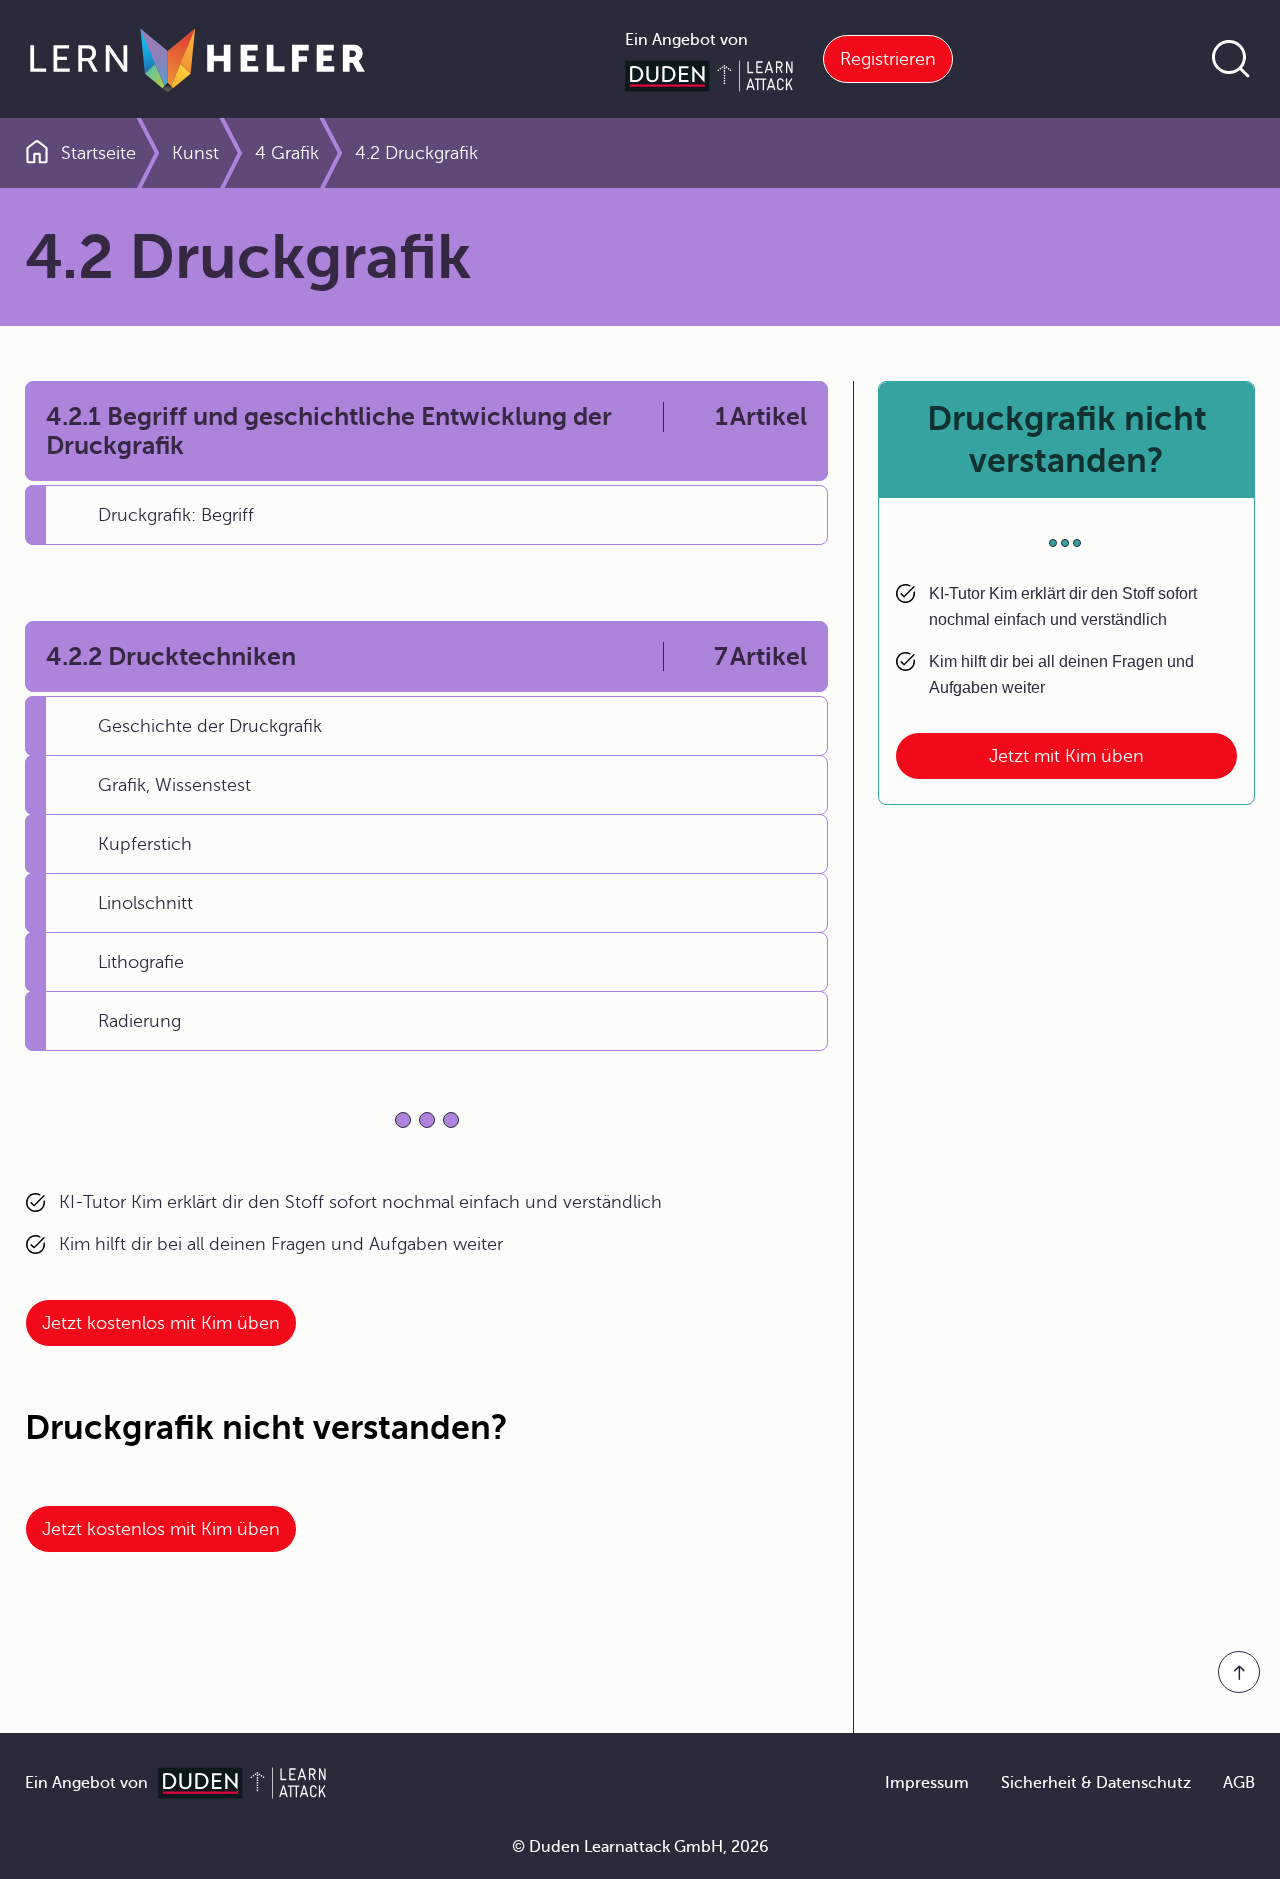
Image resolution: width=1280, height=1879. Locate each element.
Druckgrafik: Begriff (176, 515)
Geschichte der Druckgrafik (210, 726)
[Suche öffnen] (1231, 59)
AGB (1239, 1783)
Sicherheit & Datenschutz (1096, 1783)
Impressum (927, 1783)
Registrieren (888, 59)
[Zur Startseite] (197, 59)
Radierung (139, 1021)
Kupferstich (145, 844)
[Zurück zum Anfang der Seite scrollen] (1239, 1672)
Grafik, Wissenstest (174, 785)
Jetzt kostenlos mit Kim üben (161, 1323)
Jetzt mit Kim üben (1066, 756)
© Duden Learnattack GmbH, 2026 (640, 1847)
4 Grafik (287, 153)
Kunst (195, 153)
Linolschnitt (145, 903)
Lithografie (141, 962)
